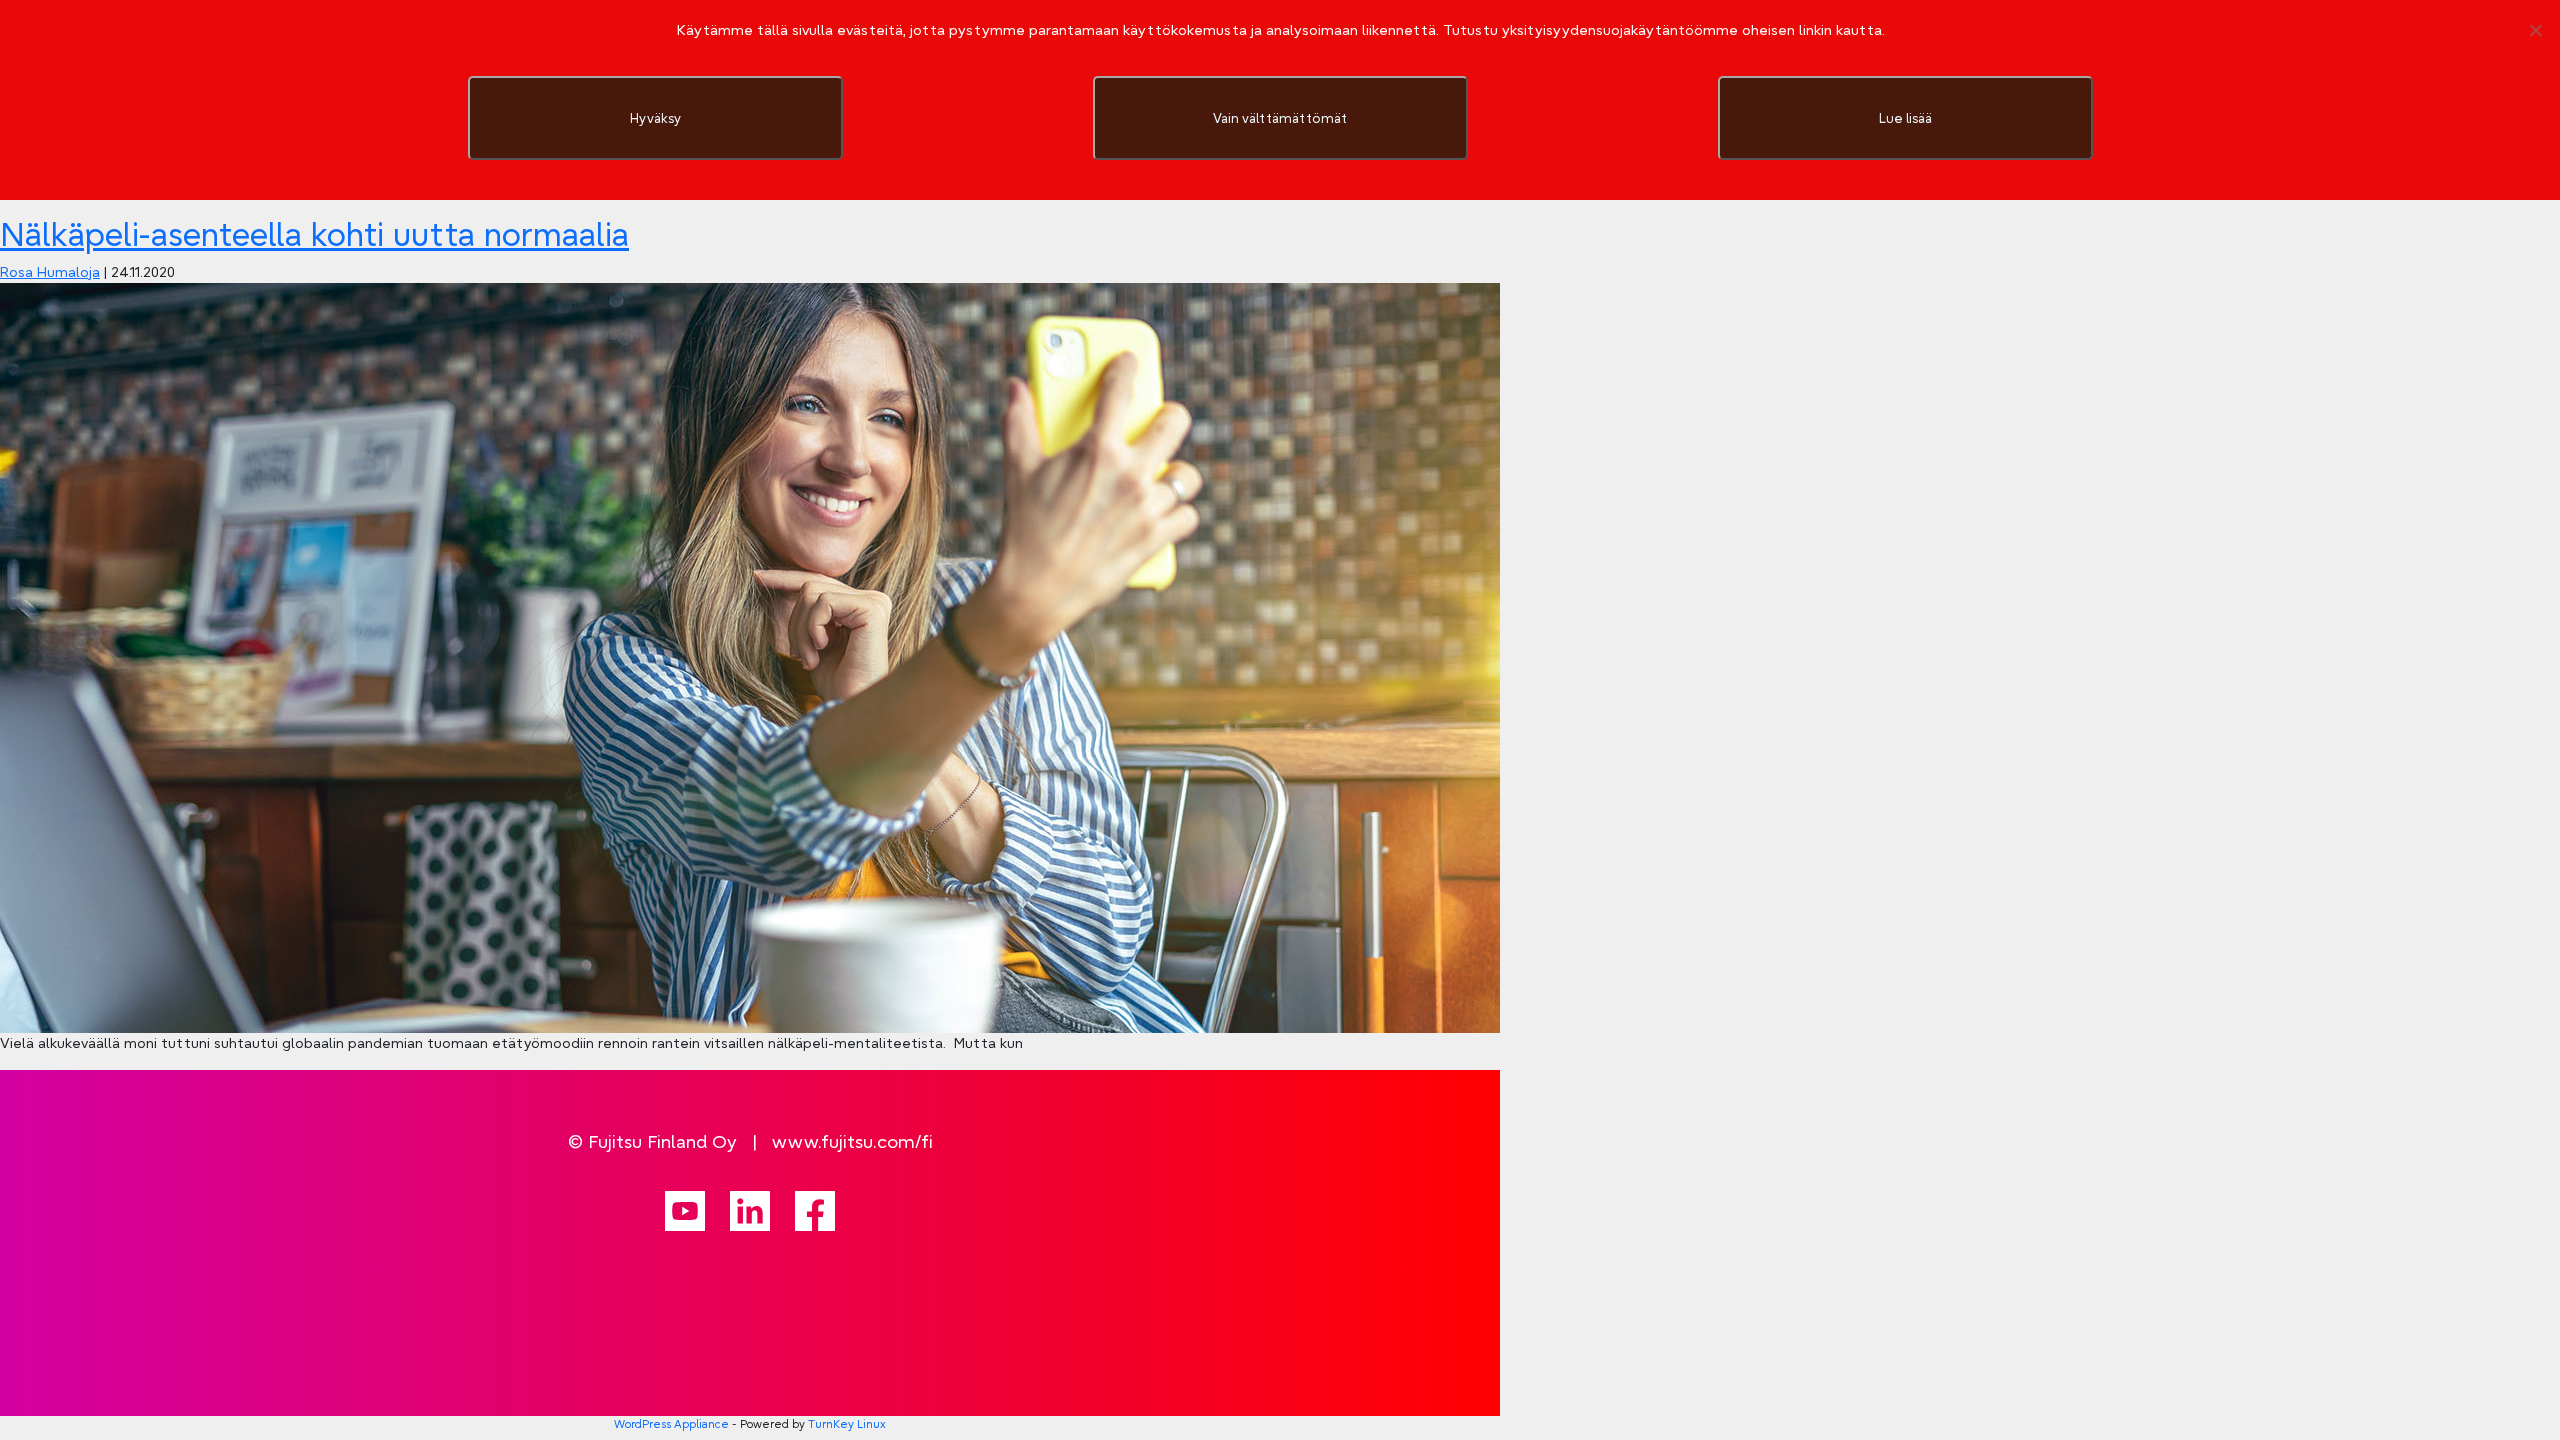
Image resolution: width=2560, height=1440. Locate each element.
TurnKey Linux (847, 1424)
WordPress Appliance (671, 1424)
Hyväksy (655, 118)
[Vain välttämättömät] (2535, 30)
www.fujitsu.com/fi (852, 1141)
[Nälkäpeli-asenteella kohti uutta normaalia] (750, 657)
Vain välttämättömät (1280, 118)
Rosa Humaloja (50, 272)
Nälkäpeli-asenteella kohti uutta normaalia (314, 234)
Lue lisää (1905, 118)
